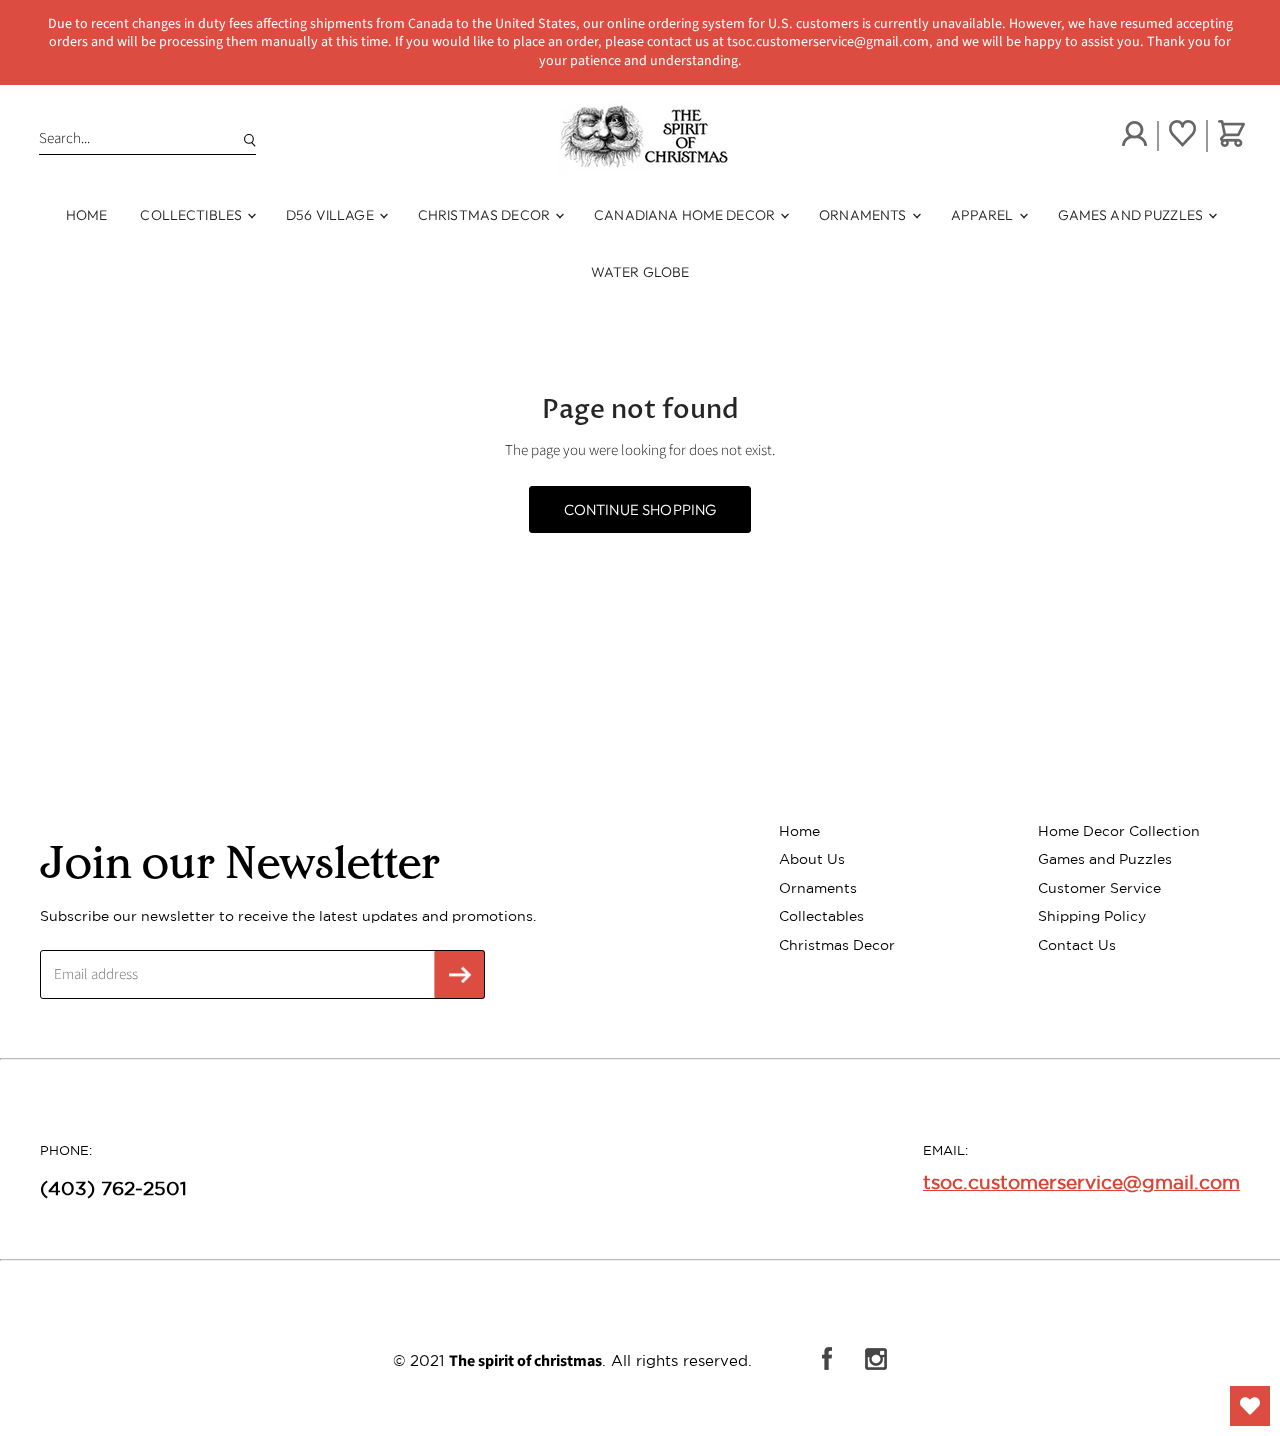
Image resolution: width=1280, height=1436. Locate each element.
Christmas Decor (485, 215)
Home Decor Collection (1119, 831)
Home (87, 215)
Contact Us (1077, 945)
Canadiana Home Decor (686, 215)
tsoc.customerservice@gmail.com (1081, 1182)
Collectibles (192, 215)
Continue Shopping (640, 509)
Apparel (984, 215)
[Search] (246, 139)
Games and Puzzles (1132, 215)
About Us (812, 859)
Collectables (821, 916)
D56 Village (331, 215)
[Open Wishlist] (1250, 1406)
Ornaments (864, 215)
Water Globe (640, 272)
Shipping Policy (1092, 916)
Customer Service (1099, 888)
